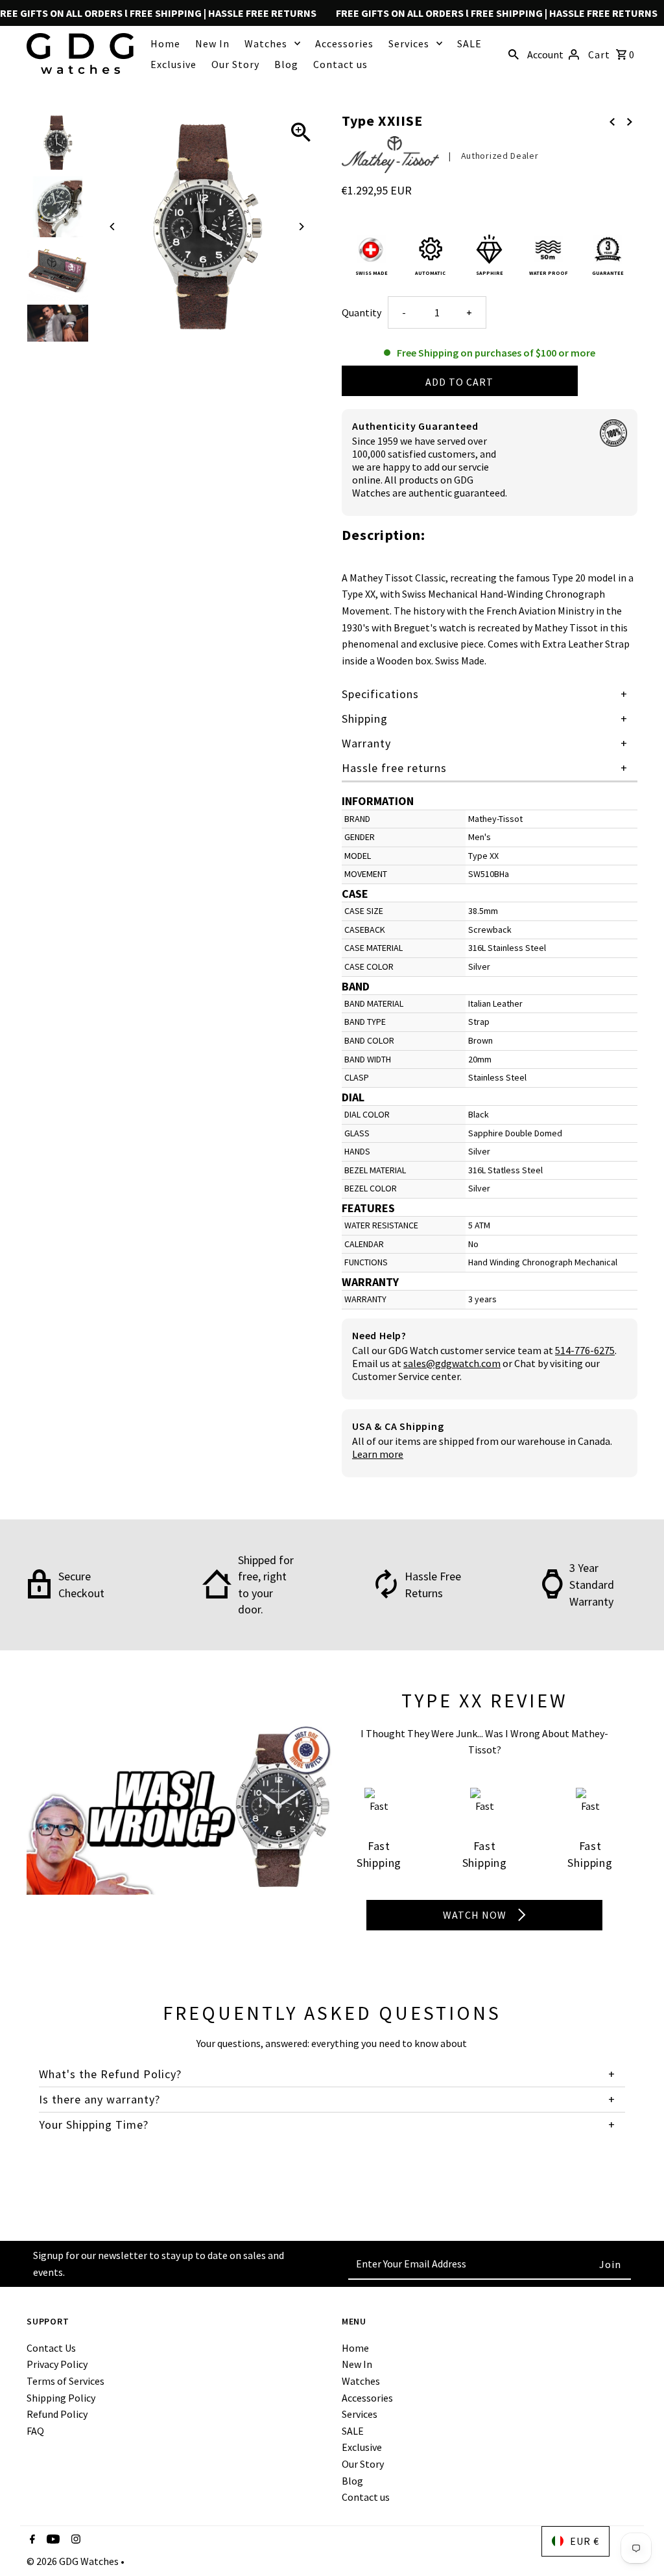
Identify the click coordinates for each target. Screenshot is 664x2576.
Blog (286, 64)
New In (212, 43)
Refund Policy (57, 2414)
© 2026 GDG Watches (74, 2561)
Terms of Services (65, 2381)
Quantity (362, 312)
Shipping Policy (61, 2398)
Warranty (366, 743)
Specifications (380, 694)
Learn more (378, 1454)
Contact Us (51, 2348)
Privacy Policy (57, 2364)
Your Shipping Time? (94, 2125)
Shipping (365, 719)
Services (409, 43)
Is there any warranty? (100, 2099)
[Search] (514, 53)
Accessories (344, 43)
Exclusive (173, 64)
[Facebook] (31, 2540)
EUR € (585, 2541)
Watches (266, 43)
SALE (469, 43)
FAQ (35, 2431)
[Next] (301, 227)
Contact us (340, 64)
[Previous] (113, 227)
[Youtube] (52, 2540)
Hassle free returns (394, 768)
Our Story (235, 64)
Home (165, 43)
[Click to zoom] (301, 133)
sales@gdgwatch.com (452, 1363)
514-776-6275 (585, 1350)
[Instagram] (74, 2540)
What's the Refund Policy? (110, 2074)
